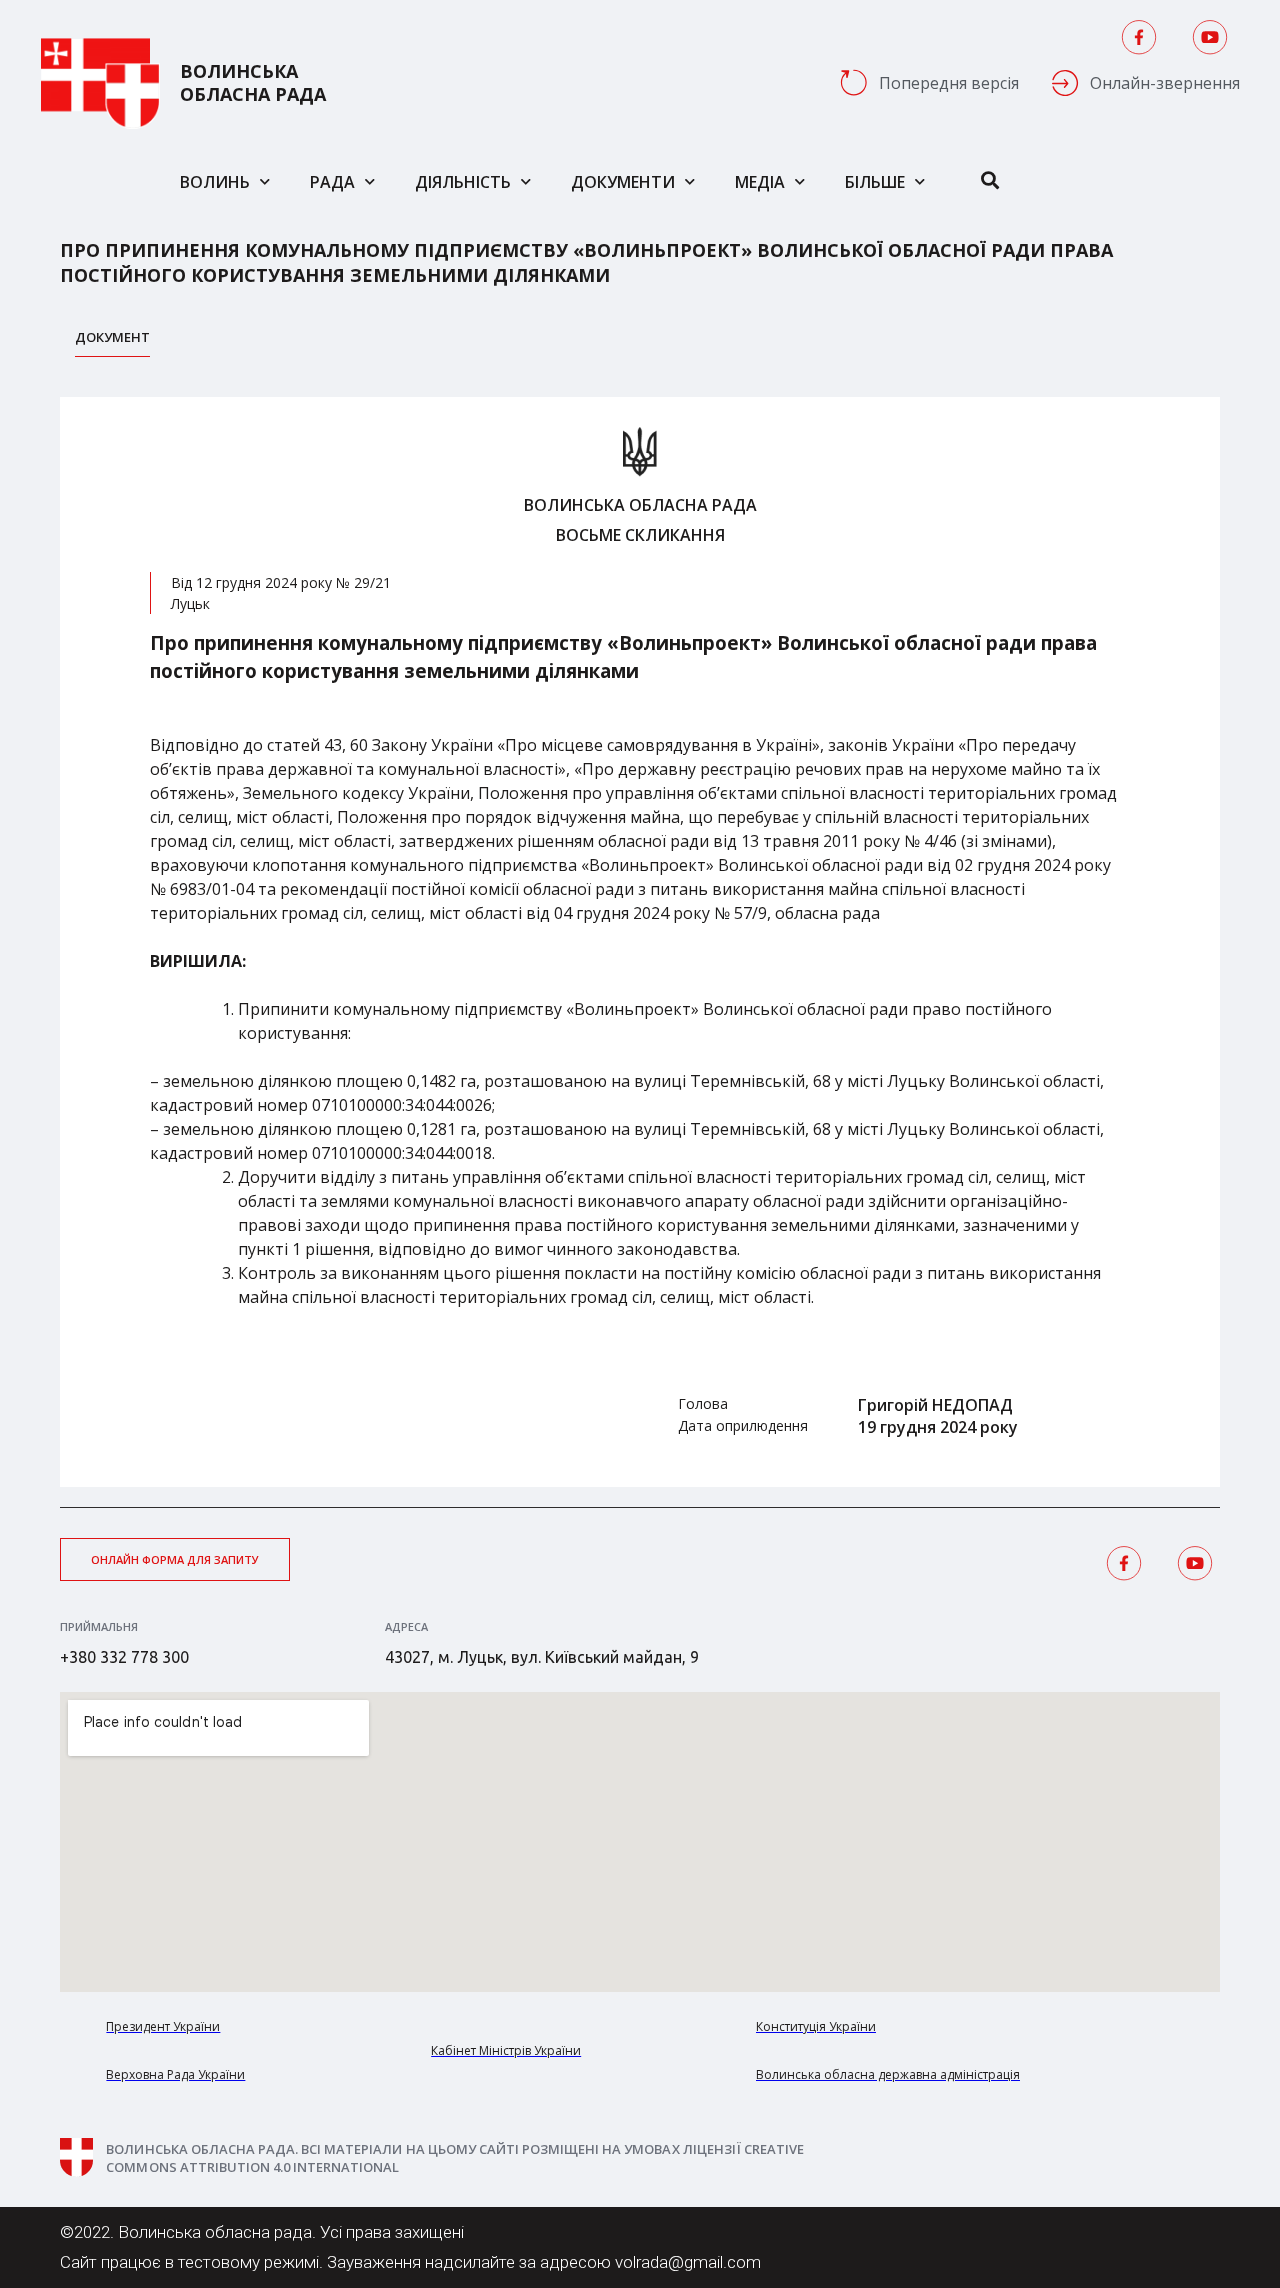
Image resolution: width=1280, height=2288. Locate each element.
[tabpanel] (640, 942)
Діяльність (463, 182)
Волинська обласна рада (253, 83)
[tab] (112, 342)
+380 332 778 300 (124, 1657)
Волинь (215, 182)
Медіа (760, 182)
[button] (175, 1559)
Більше (875, 182)
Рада (332, 182)
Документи (623, 182)
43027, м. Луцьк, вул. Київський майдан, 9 (542, 1657)
